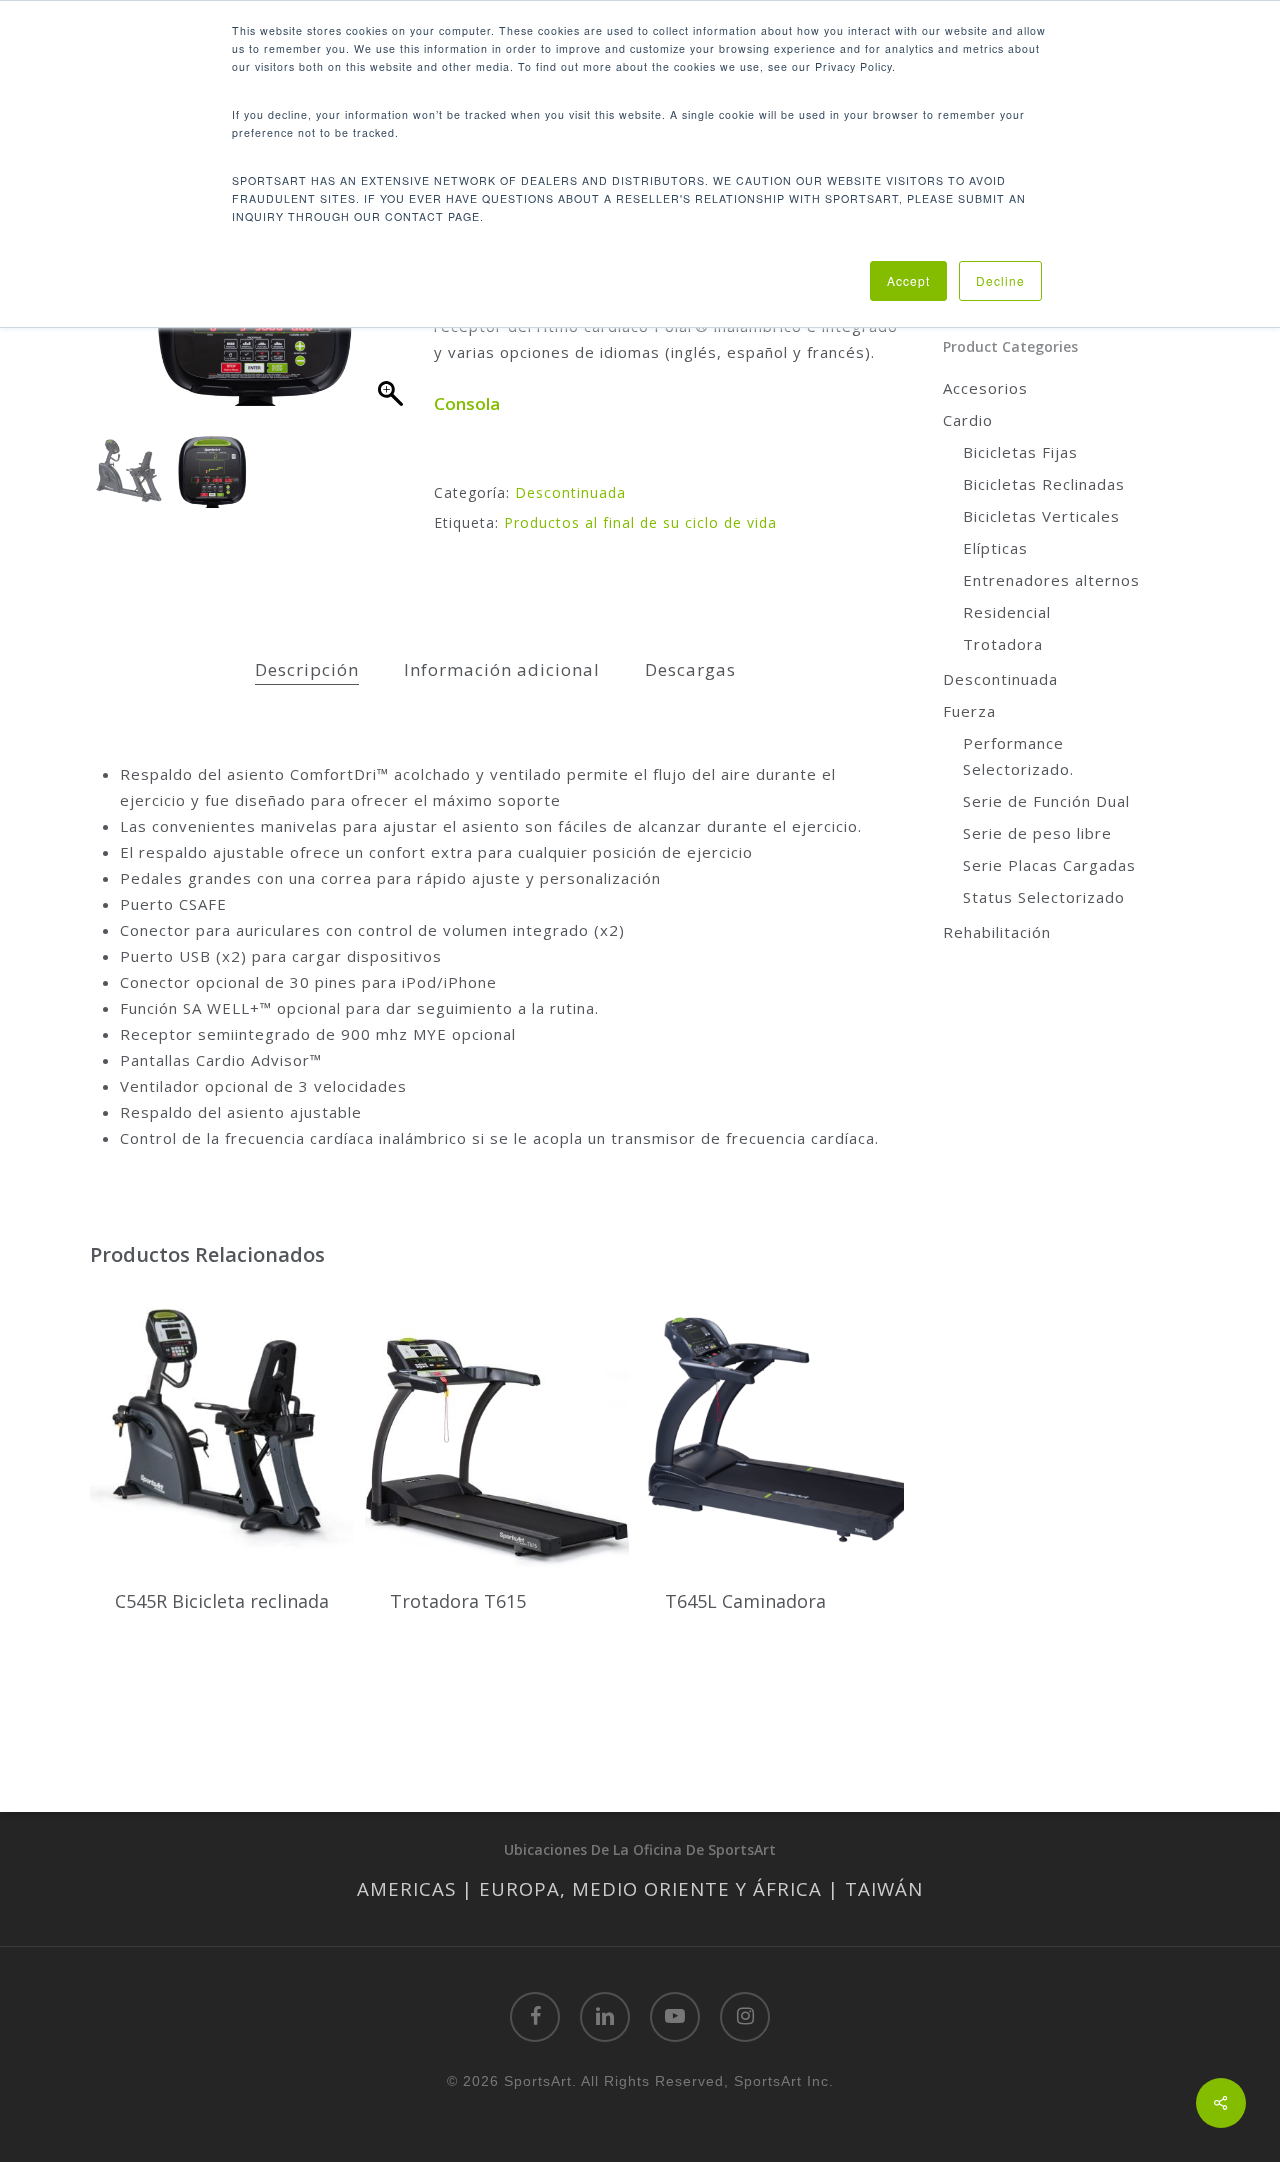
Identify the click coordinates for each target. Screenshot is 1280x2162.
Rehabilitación (997, 932)
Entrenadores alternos (1051, 580)
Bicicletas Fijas (1020, 452)
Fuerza (969, 711)
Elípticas (995, 548)
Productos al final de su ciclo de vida (640, 522)
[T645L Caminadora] (772, 1426)
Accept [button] (908, 280)
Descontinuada (570, 492)
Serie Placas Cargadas (1049, 865)
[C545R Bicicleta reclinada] (222, 1426)
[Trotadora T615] (497, 1426)
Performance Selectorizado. (1018, 756)
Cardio (968, 420)
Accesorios (985, 388)
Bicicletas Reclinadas (1044, 484)
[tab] (307, 670)
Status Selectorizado (1044, 897)
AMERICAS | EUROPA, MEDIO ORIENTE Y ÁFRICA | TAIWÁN (640, 1888)
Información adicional (502, 669)
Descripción (307, 669)
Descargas (690, 669)
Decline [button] (1000, 280)
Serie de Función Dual (1046, 801)
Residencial (1007, 612)
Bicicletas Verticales (1041, 516)
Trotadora (1003, 644)
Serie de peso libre (1037, 833)
